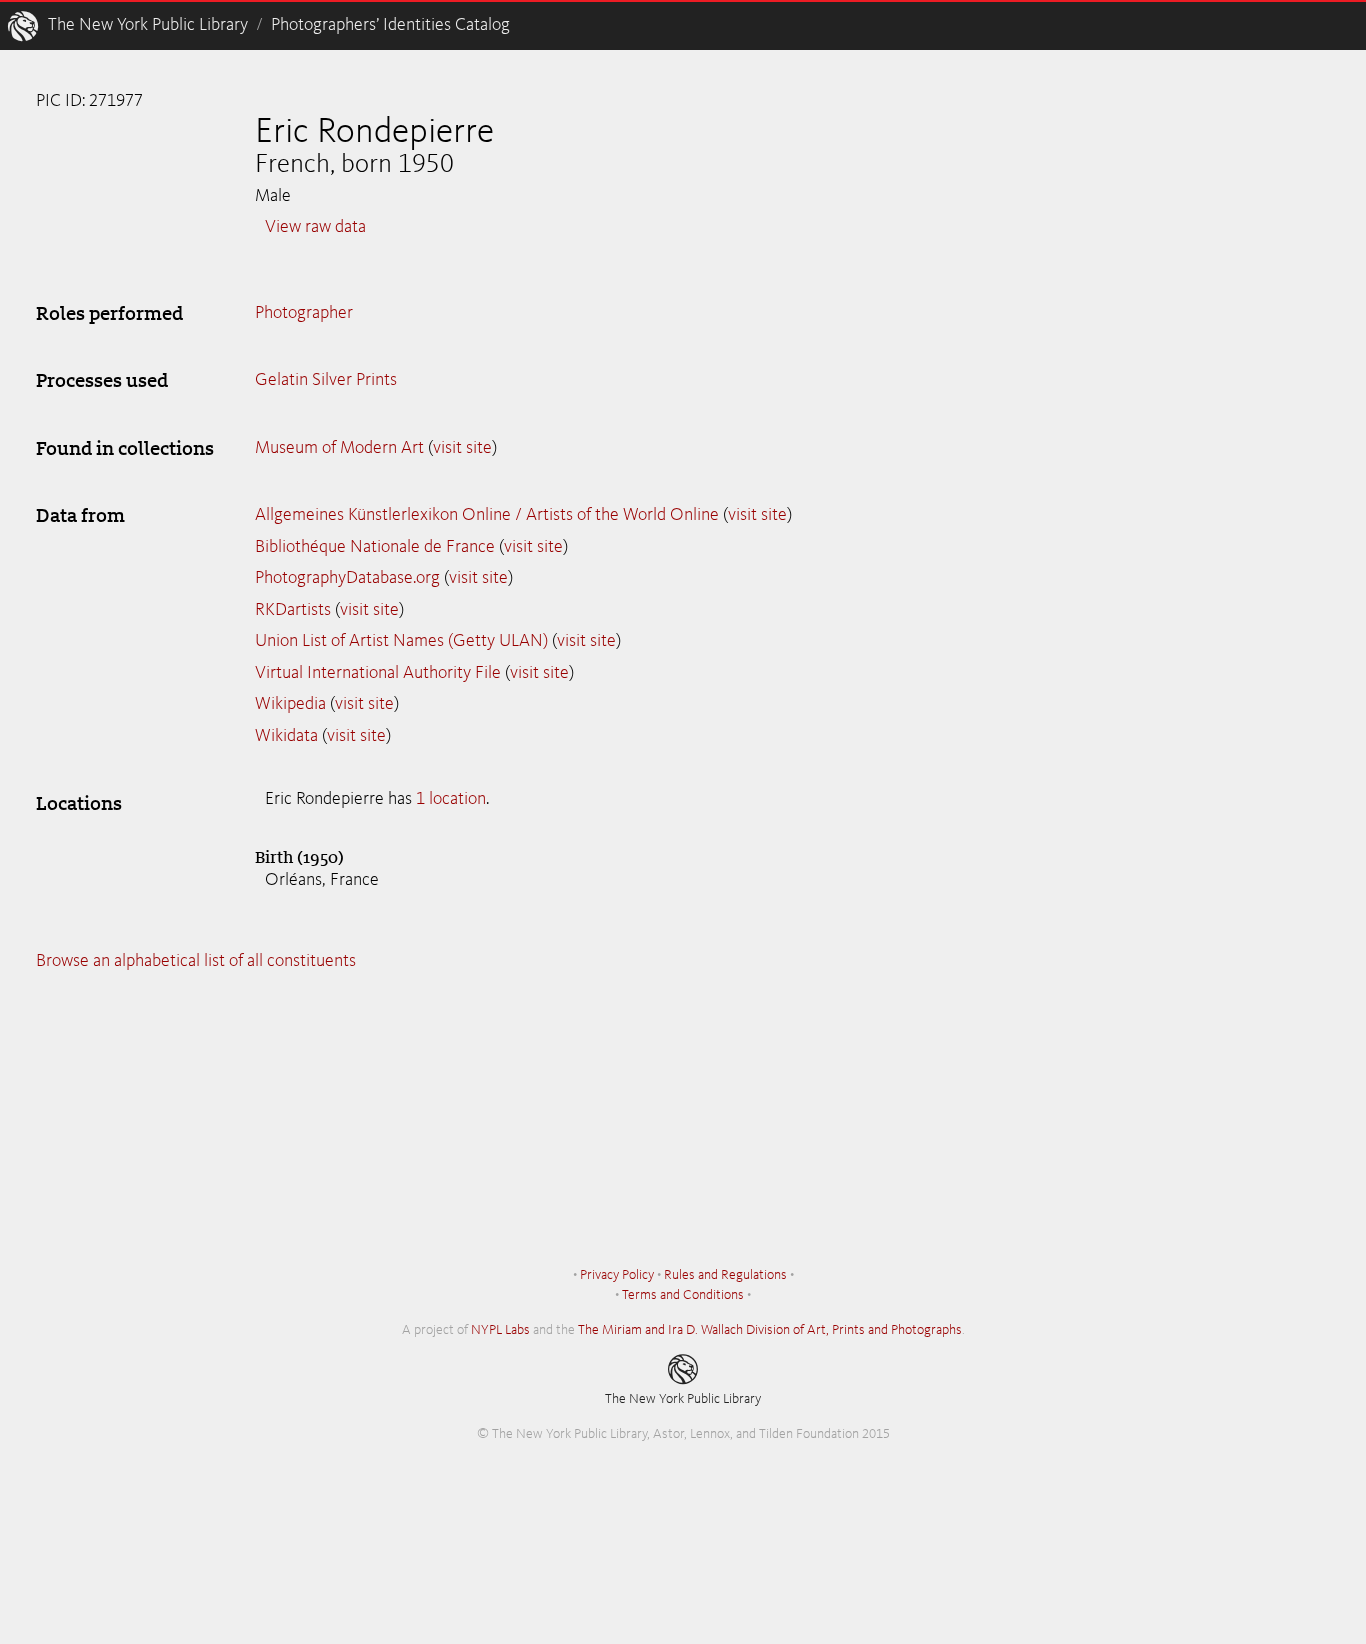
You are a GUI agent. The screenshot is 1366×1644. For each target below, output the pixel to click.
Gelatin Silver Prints (326, 380)
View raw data (315, 227)
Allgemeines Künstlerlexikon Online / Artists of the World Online (487, 515)
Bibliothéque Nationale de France (375, 547)
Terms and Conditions (683, 1295)
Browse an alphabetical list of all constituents (196, 961)
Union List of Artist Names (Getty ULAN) (401, 641)
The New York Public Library (148, 25)
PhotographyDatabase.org (347, 578)
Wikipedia (290, 704)
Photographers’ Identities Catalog (390, 25)
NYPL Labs (500, 1330)
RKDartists (293, 610)
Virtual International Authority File (378, 673)
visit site (462, 448)
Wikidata (286, 736)
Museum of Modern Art (339, 448)
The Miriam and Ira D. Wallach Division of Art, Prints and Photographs (770, 1330)
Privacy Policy (617, 1275)
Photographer (304, 313)
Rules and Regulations (725, 1275)
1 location (451, 799)
